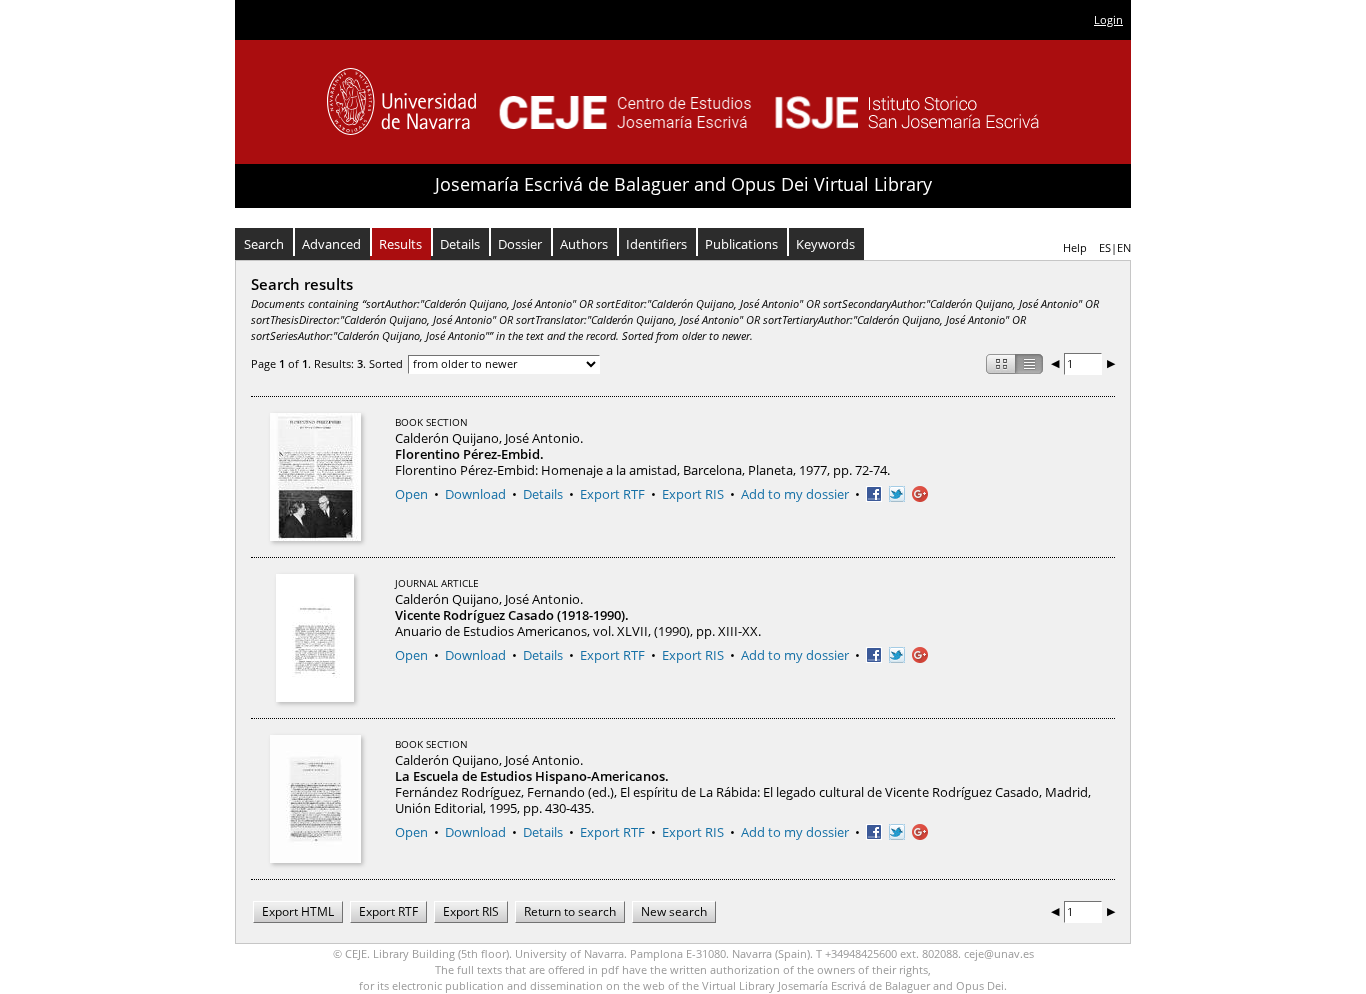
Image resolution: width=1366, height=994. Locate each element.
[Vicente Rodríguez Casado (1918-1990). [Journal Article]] (315, 638)
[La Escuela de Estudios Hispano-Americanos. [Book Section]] (315, 799)
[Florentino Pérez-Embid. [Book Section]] (315, 477)
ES (1105, 247)
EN (1124, 247)
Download (475, 494)
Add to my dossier (795, 494)
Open (411, 494)
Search (264, 244)
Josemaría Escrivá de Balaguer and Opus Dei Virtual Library (683, 184)
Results (400, 244)
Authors (584, 244)
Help (1075, 247)
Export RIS (693, 494)
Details (460, 244)
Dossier (520, 244)
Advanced (331, 244)
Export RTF (612, 494)
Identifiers (656, 244)
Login (1108, 19)
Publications (741, 244)
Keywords (825, 244)
